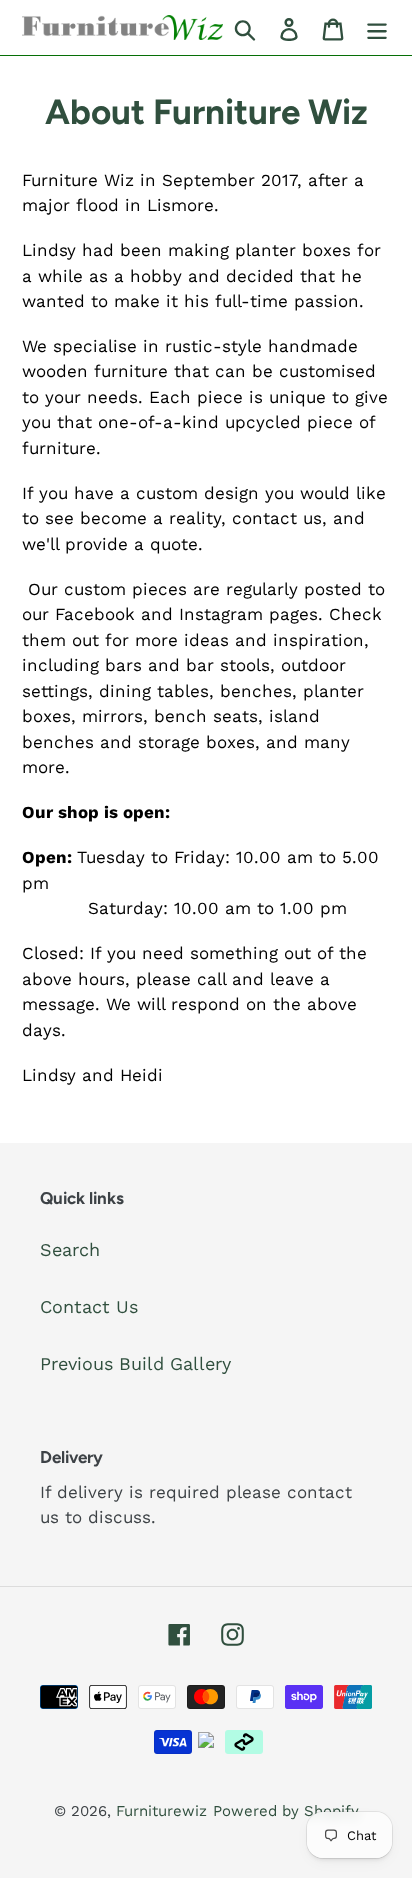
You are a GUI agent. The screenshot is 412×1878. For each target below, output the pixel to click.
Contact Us (89, 1306)
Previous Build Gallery (135, 1363)
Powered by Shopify (286, 1811)
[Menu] (377, 27)
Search (70, 1249)
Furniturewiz (161, 1811)
